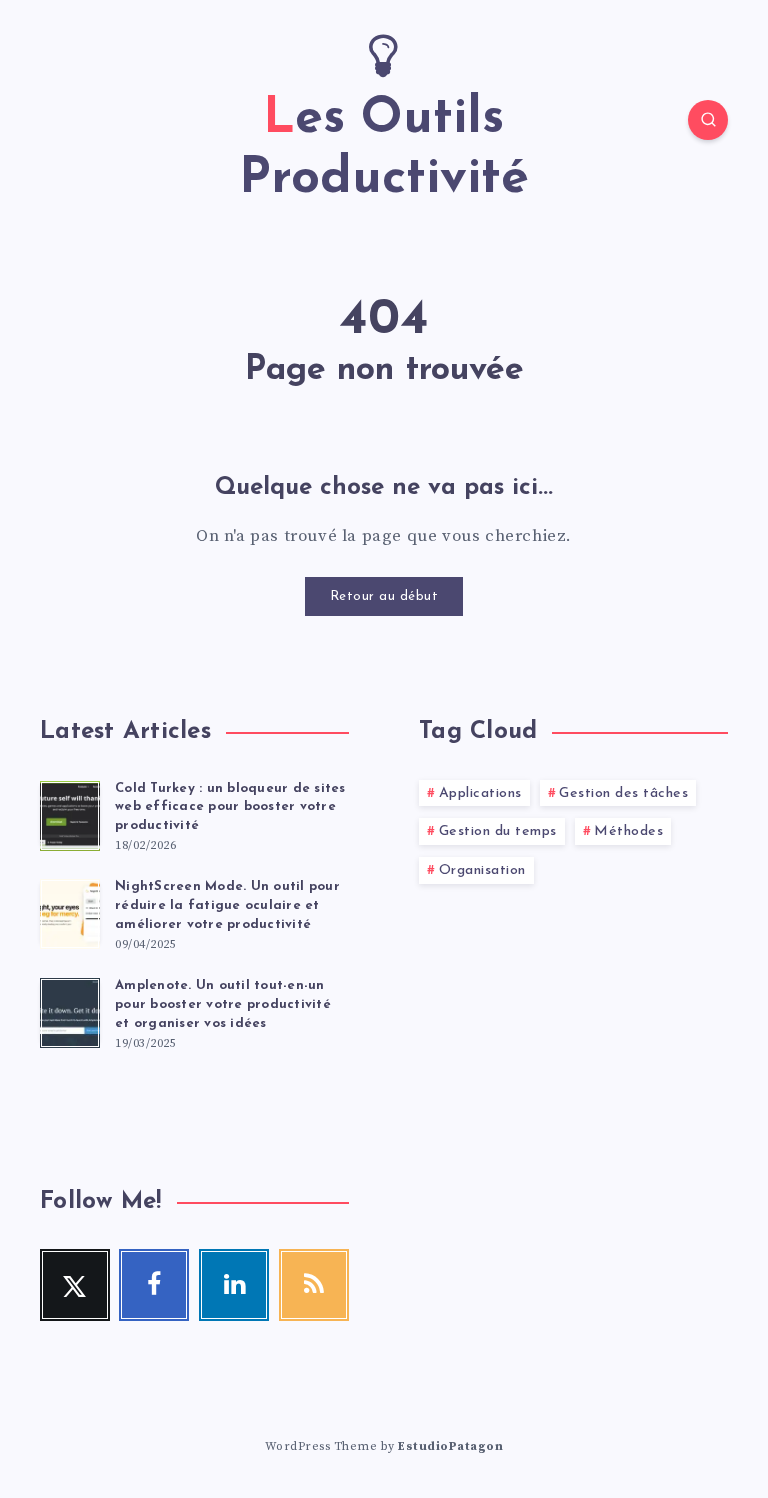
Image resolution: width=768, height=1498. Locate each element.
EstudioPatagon (450, 1446)
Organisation (482, 870)
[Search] (708, 120)
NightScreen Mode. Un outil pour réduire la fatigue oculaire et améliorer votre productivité (227, 905)
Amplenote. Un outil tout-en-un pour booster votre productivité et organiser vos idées (223, 1004)
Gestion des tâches (623, 793)
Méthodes (628, 831)
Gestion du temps (498, 831)
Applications (480, 793)
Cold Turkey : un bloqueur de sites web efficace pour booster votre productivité (230, 807)
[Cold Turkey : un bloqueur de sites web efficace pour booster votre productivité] (70, 813)
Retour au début (384, 596)
